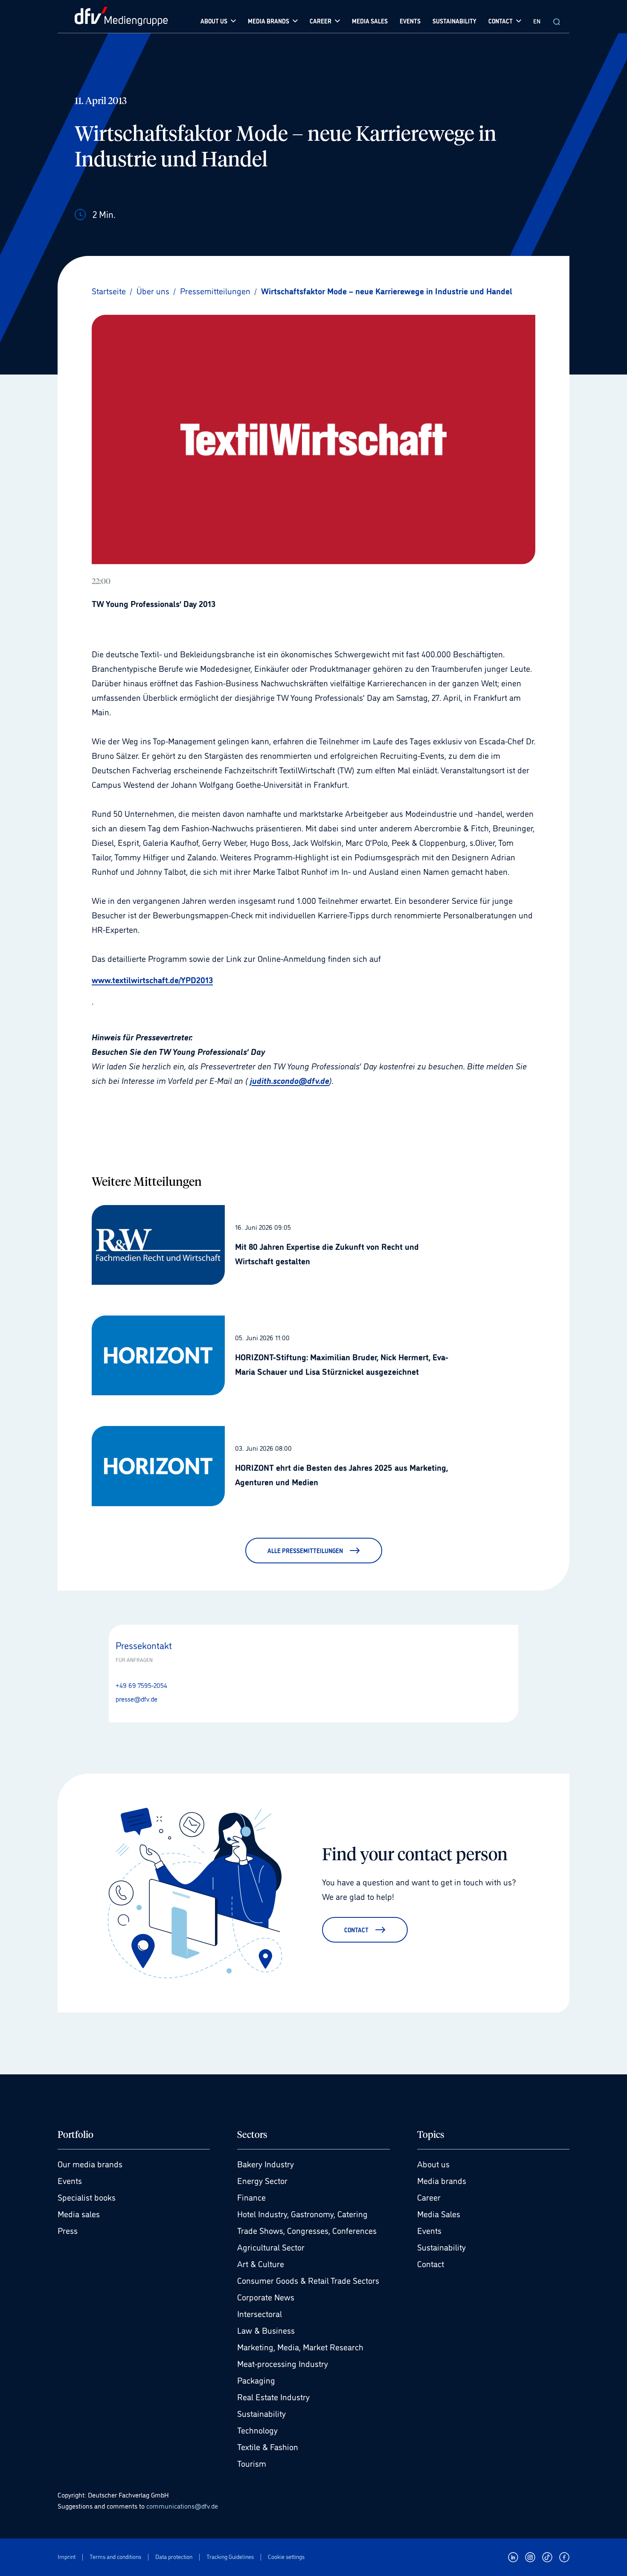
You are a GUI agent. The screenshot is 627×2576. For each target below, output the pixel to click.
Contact (431, 2263)
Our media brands (90, 2164)
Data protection (174, 2557)
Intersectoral (260, 2313)
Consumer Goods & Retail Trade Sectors (308, 2280)
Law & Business (266, 2330)
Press (68, 2230)
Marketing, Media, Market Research (300, 2347)
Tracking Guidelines (230, 2557)
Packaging (256, 2380)
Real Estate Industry (273, 2396)
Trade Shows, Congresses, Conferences (307, 2230)
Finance (251, 2197)
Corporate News (266, 2297)
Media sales (79, 2213)
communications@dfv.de (182, 2506)
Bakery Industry (266, 2164)
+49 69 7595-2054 (141, 1685)
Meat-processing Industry (283, 2363)
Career (429, 2197)
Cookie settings (286, 2557)
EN (537, 21)
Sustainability (261, 2413)
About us (433, 2164)
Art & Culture (261, 2263)
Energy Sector (262, 2180)
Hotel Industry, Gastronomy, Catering (302, 2213)
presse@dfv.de (136, 1699)
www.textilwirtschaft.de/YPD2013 (152, 979)
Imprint (67, 2557)
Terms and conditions (115, 2557)
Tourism (252, 2463)
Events (70, 2180)
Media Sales (439, 2213)
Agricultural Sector (271, 2247)
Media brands (442, 2180)
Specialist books (87, 2197)
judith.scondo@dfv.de (290, 1080)
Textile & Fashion (268, 2446)
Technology (257, 2430)
